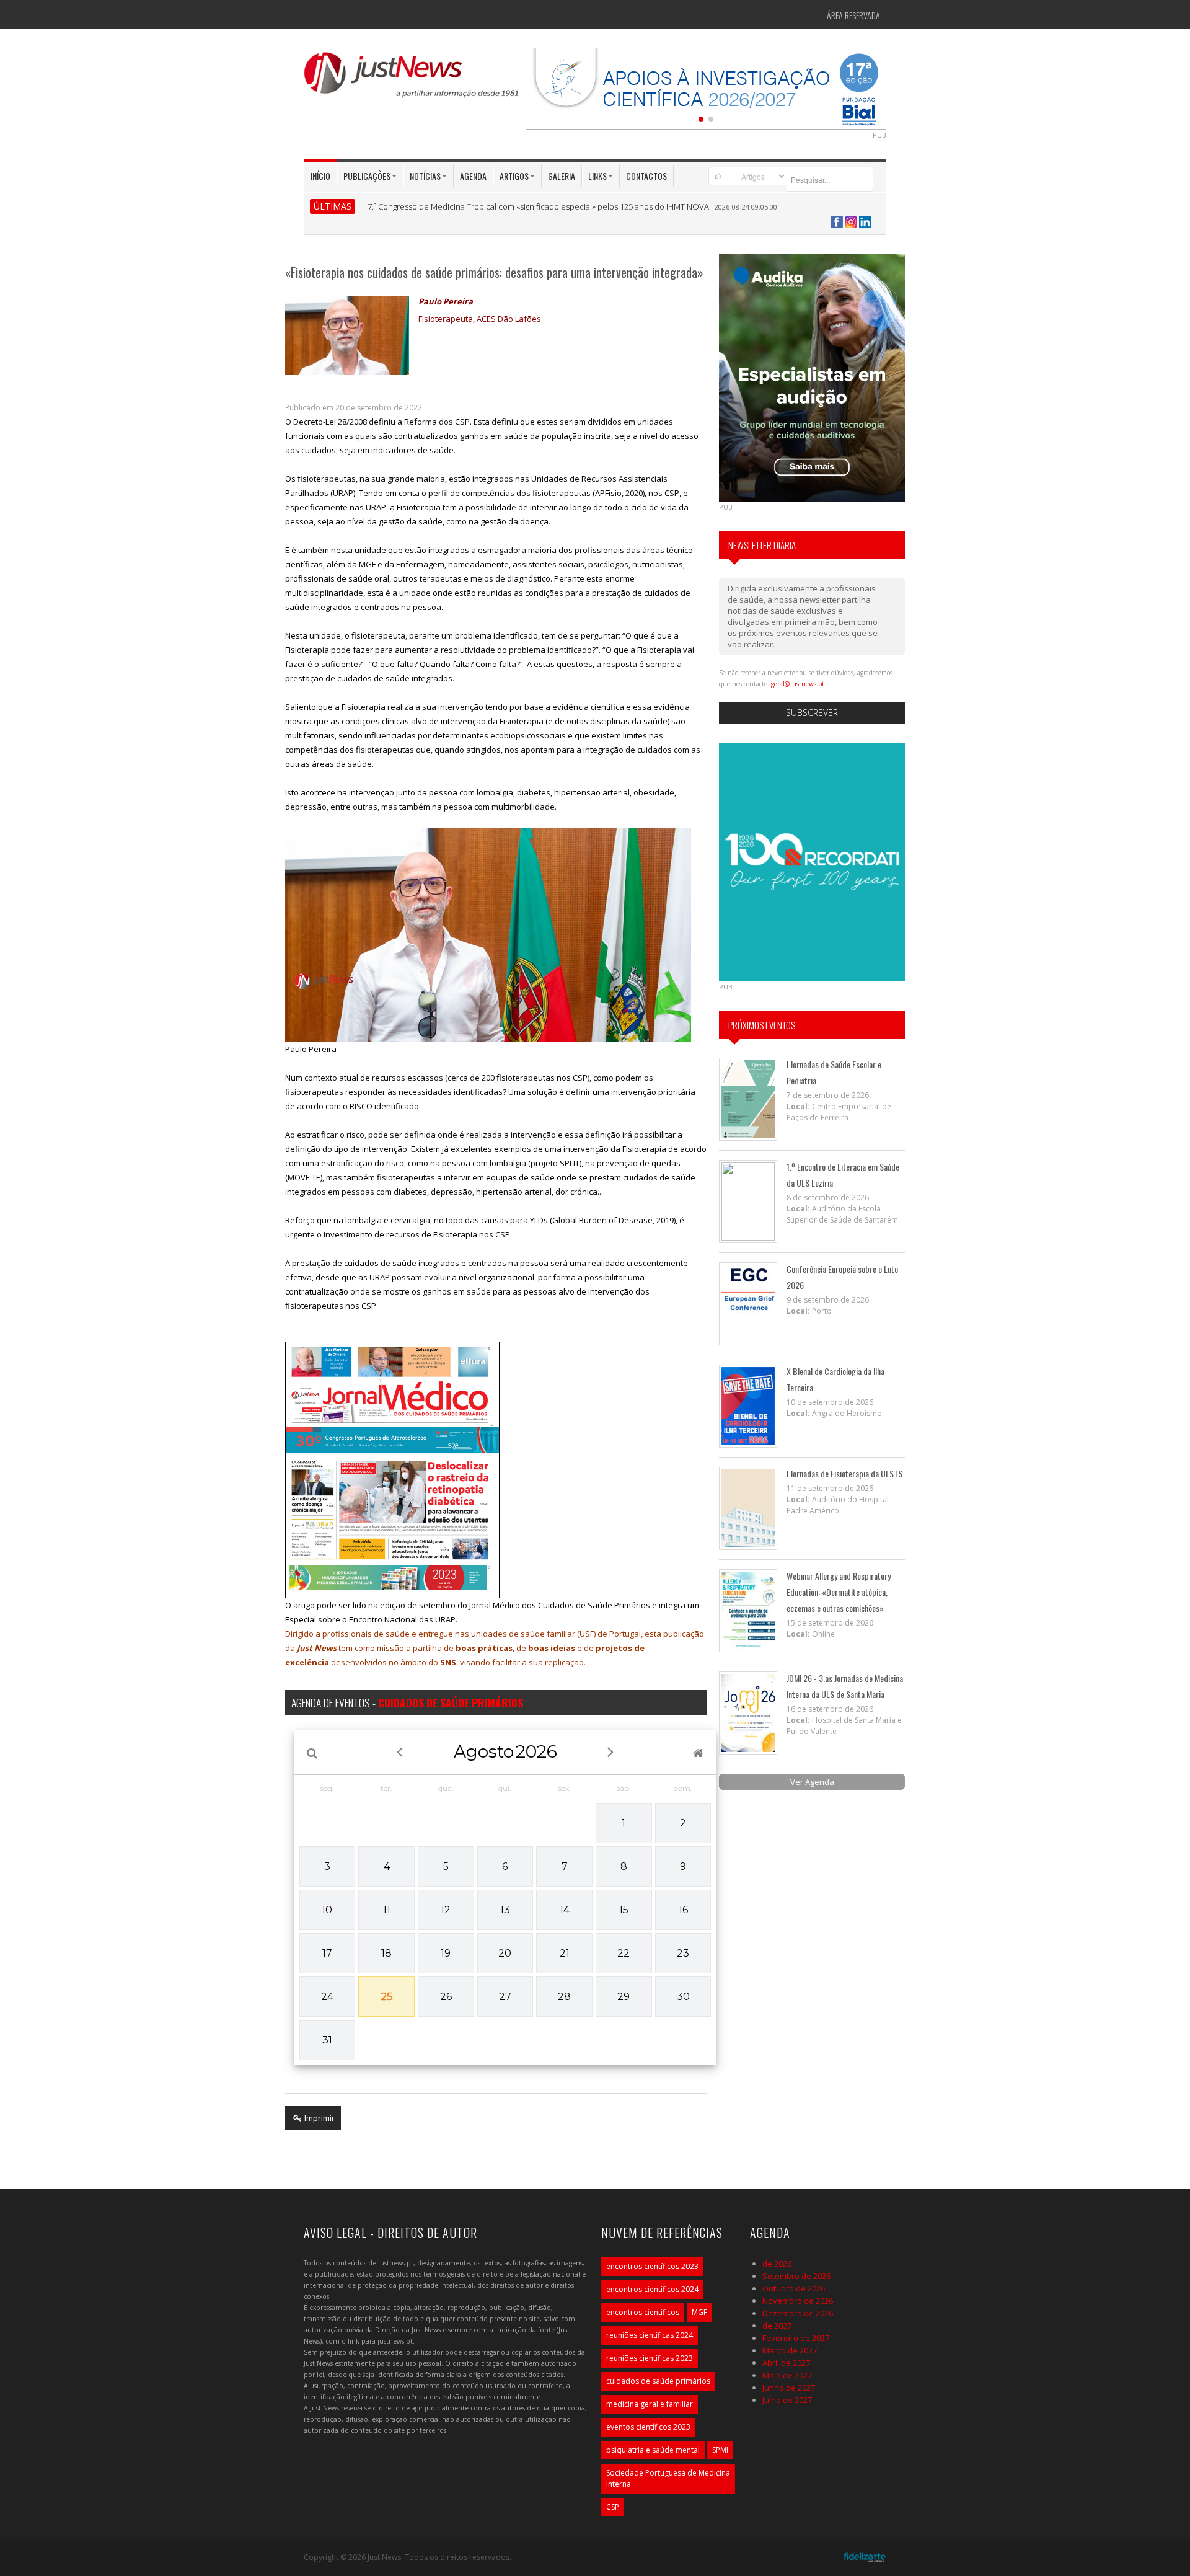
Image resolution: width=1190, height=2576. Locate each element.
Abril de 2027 (786, 2363)
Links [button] (597, 176)
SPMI (720, 2450)
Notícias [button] (425, 176)
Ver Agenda (812, 1782)
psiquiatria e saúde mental (653, 2450)
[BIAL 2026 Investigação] (706, 87)
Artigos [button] (514, 176)
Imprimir (319, 2118)
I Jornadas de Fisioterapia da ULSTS (844, 1473)
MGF (699, 2312)
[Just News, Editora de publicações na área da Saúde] (412, 79)
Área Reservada (853, 15)
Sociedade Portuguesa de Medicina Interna (668, 2478)
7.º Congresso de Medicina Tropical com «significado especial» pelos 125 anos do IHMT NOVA (538, 206)
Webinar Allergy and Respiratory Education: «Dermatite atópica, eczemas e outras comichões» (839, 1592)
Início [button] (320, 176)
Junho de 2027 (789, 2388)
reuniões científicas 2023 (650, 2358)
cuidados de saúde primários (658, 2381)
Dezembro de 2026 (798, 2313)
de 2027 (777, 2326)
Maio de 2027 (787, 2375)
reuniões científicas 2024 (650, 2335)
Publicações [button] (367, 176)
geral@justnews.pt (798, 684)
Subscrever (812, 713)
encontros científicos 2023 (652, 2266)
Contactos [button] (646, 176)
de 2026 (777, 2264)
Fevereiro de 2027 (796, 2338)
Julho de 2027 (787, 2400)
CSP (613, 2507)
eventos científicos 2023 (648, 2427)
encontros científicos (643, 2312)
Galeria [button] (562, 176)
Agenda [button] (473, 176)
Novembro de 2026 (798, 2301)
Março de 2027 (790, 2350)
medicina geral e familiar (650, 2404)
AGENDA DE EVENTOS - (407, 1702)
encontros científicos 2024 (652, 2289)
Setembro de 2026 (796, 2276)
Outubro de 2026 (794, 2288)
